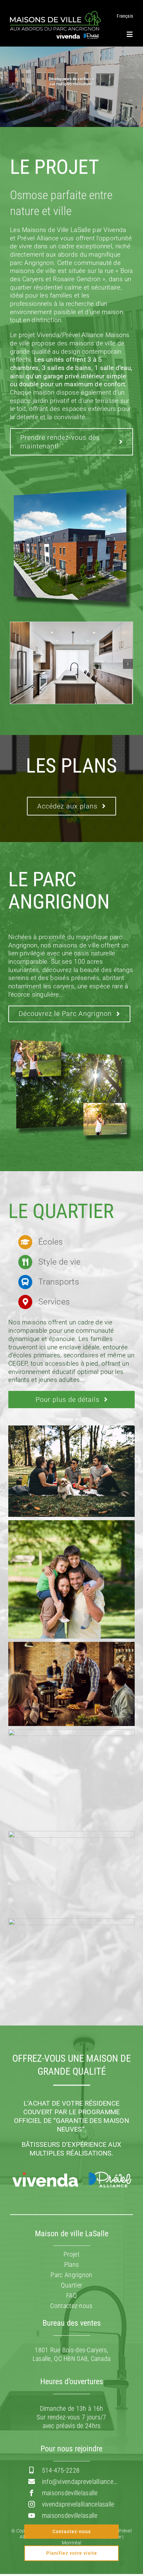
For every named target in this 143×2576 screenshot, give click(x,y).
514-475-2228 (61, 2470)
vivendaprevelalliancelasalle (78, 2504)
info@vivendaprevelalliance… (80, 2482)
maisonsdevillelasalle (70, 2493)
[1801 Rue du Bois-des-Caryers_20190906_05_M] (71, 626)
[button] (15, 664)
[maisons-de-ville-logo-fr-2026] (56, 14)
